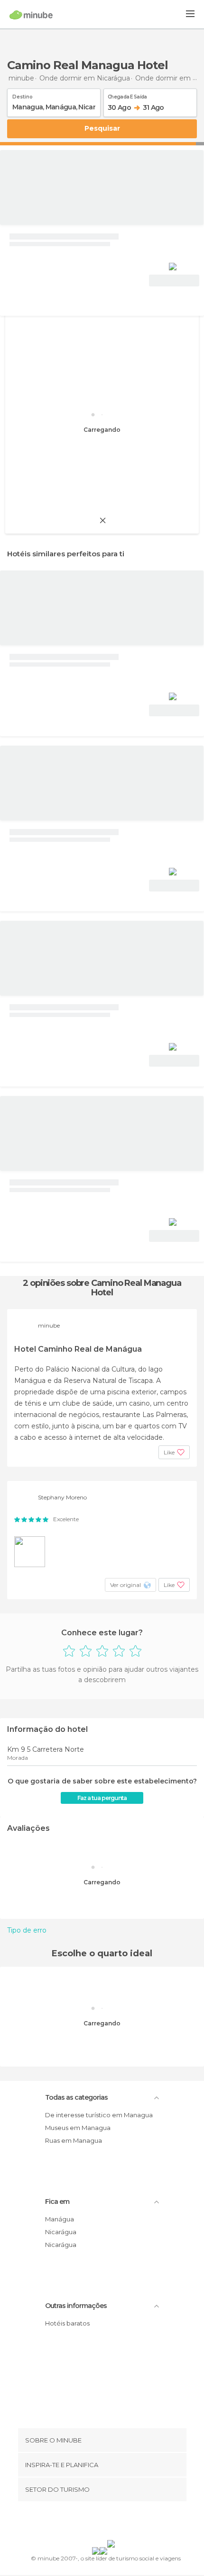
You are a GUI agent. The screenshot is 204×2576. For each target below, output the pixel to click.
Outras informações (76, 2306)
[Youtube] (124, 2523)
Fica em (57, 2202)
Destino (23, 95)
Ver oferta (174, 281)
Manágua (60, 2219)
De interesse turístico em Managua (99, 2115)
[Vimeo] (112, 2523)
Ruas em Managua (74, 2140)
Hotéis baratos (67, 2323)
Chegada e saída (127, 95)
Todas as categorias (76, 2097)
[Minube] (31, 15)
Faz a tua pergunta (102, 1798)
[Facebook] (87, 2523)
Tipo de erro (27, 1930)
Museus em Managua (78, 2128)
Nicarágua (61, 2232)
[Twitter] (100, 2523)
